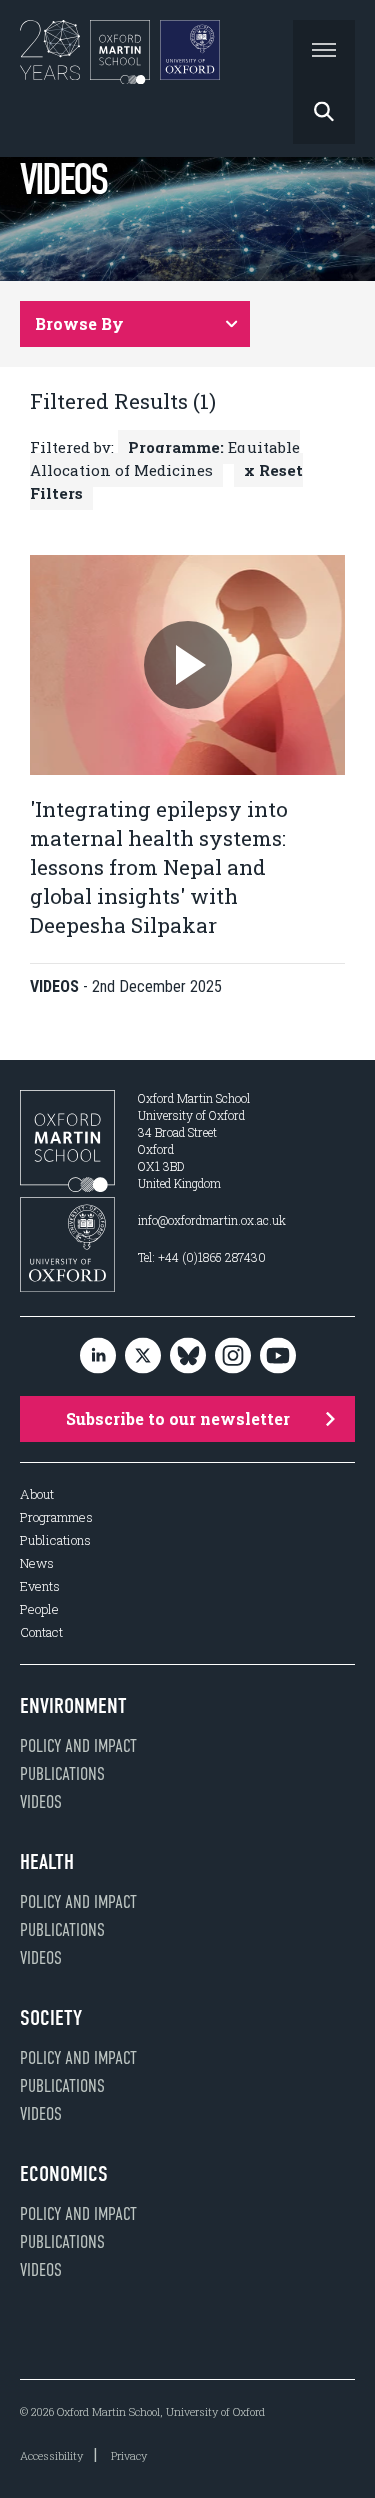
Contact (41, 1632)
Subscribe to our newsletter (178, 1418)
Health (47, 1862)
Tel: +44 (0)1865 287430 (202, 1257)
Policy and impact (78, 1746)
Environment (73, 1706)
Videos (41, 1802)
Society (51, 2018)
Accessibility (51, 2455)
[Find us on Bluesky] (188, 1356)
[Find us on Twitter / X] (143, 1356)
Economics (64, 2174)
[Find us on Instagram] (233, 1356)
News (37, 1563)
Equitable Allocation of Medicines (165, 458)
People (39, 1609)
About (37, 1494)
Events (40, 1586)
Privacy (129, 2455)
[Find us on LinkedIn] (98, 1356)
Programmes (56, 1517)
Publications (55, 1540)
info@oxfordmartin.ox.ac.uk (212, 1220)
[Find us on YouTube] (278, 1356)
